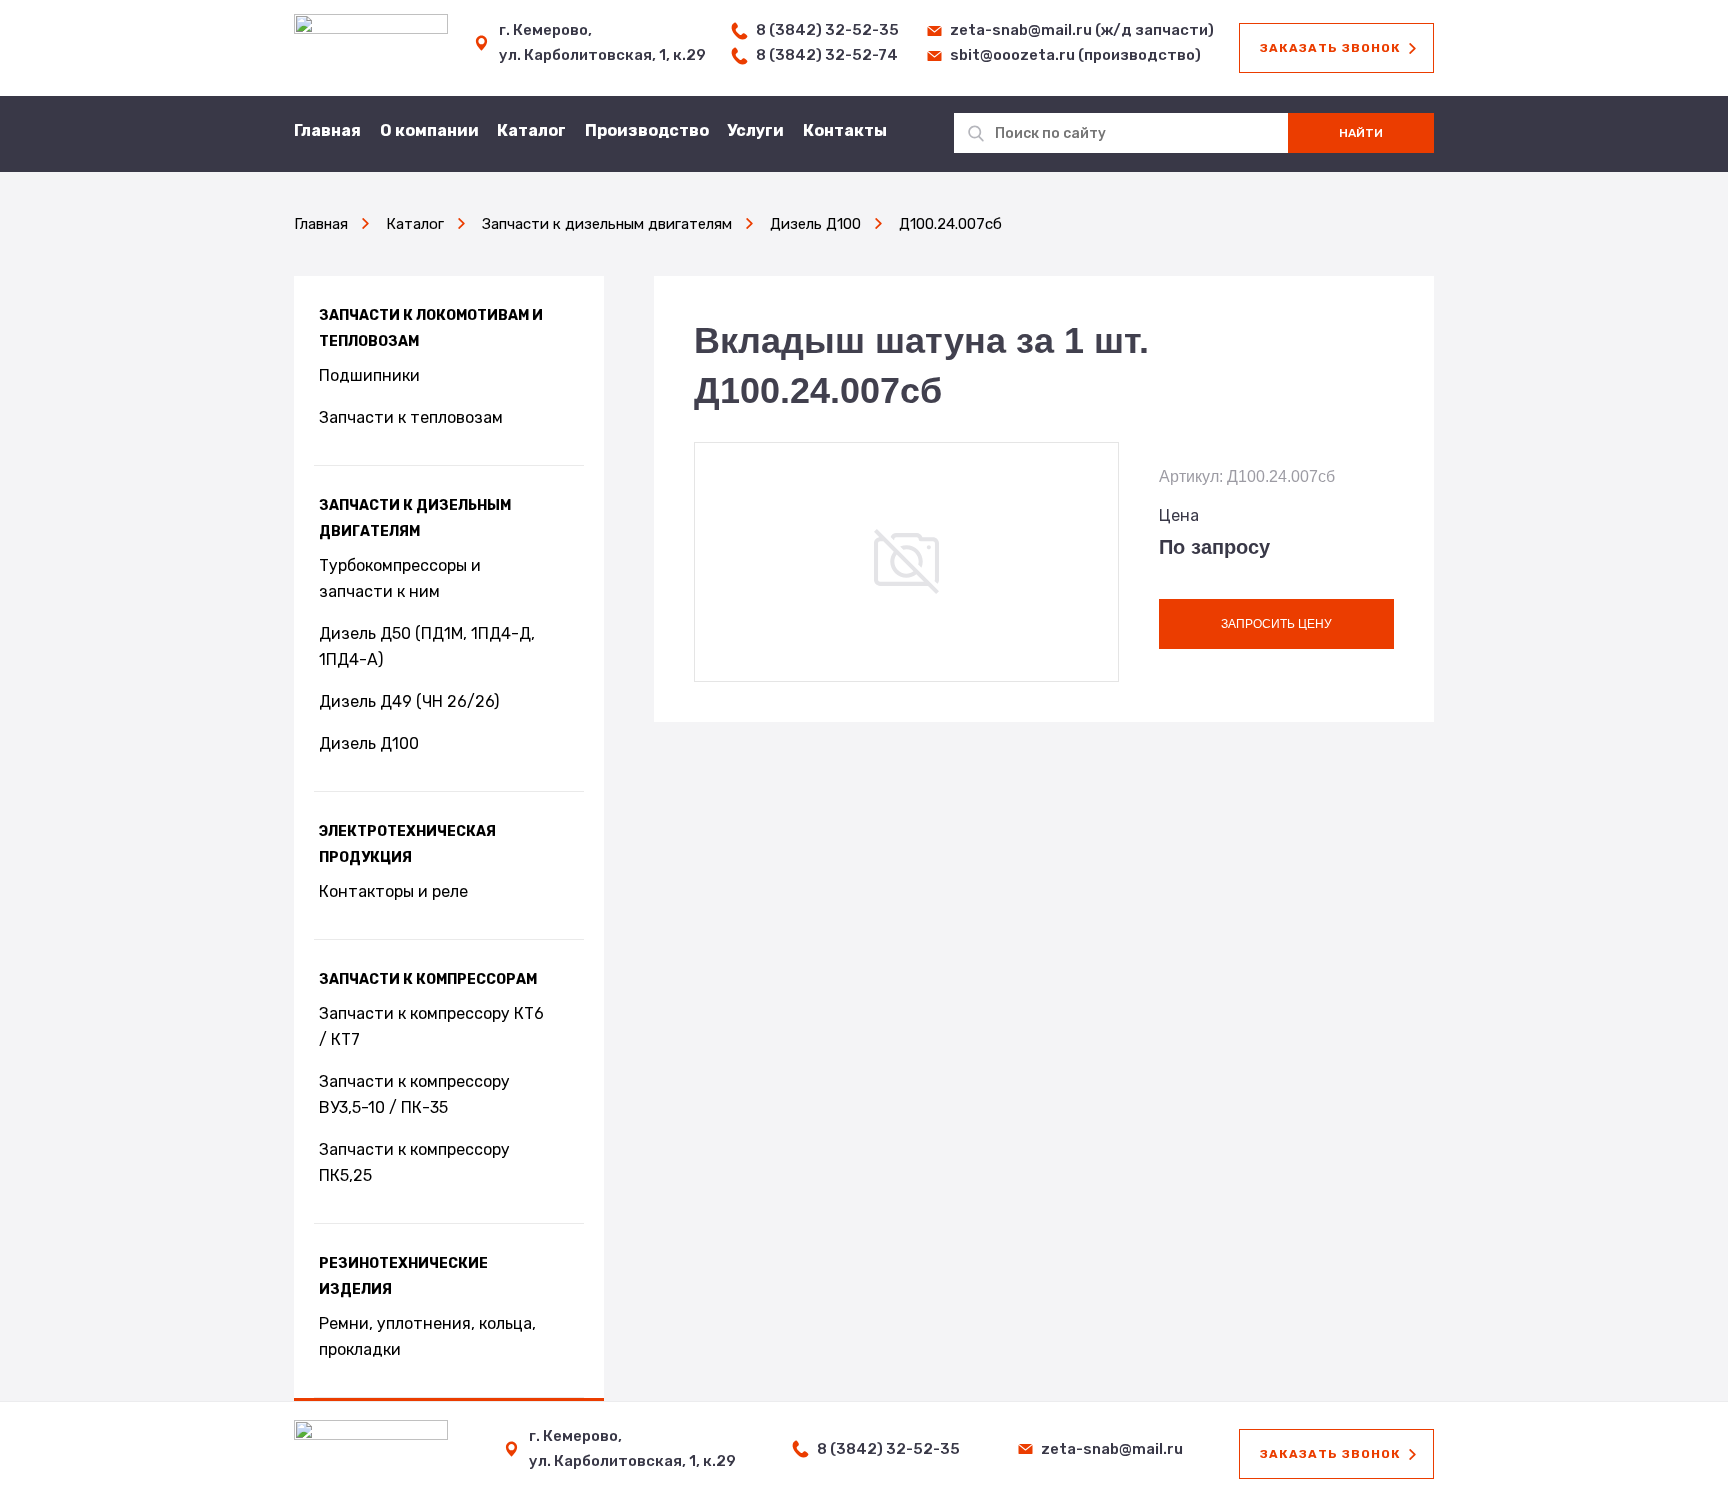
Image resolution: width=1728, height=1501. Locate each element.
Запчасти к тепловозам (411, 417)
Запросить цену (1276, 624)
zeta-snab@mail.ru (1112, 1449)
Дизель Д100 (369, 743)
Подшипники (369, 375)
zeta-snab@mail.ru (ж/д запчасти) (1082, 30)
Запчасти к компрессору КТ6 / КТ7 (431, 1026)
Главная (327, 130)
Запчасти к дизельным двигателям (415, 518)
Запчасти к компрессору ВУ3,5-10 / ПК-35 (414, 1094)
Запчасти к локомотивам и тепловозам (431, 328)
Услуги (755, 130)
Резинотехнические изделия (403, 1276)
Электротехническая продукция (407, 844)
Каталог (531, 130)
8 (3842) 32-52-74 (827, 55)
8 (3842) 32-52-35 (827, 30)
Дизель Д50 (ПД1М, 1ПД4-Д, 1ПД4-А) (427, 646)
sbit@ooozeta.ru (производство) (1075, 55)
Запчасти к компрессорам (428, 979)
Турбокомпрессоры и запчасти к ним (400, 578)
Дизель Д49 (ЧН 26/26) (409, 701)
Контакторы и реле (393, 891)
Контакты (845, 130)
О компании (429, 130)
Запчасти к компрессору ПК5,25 (414, 1162)
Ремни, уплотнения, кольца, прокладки (427, 1336)
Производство (647, 130)
